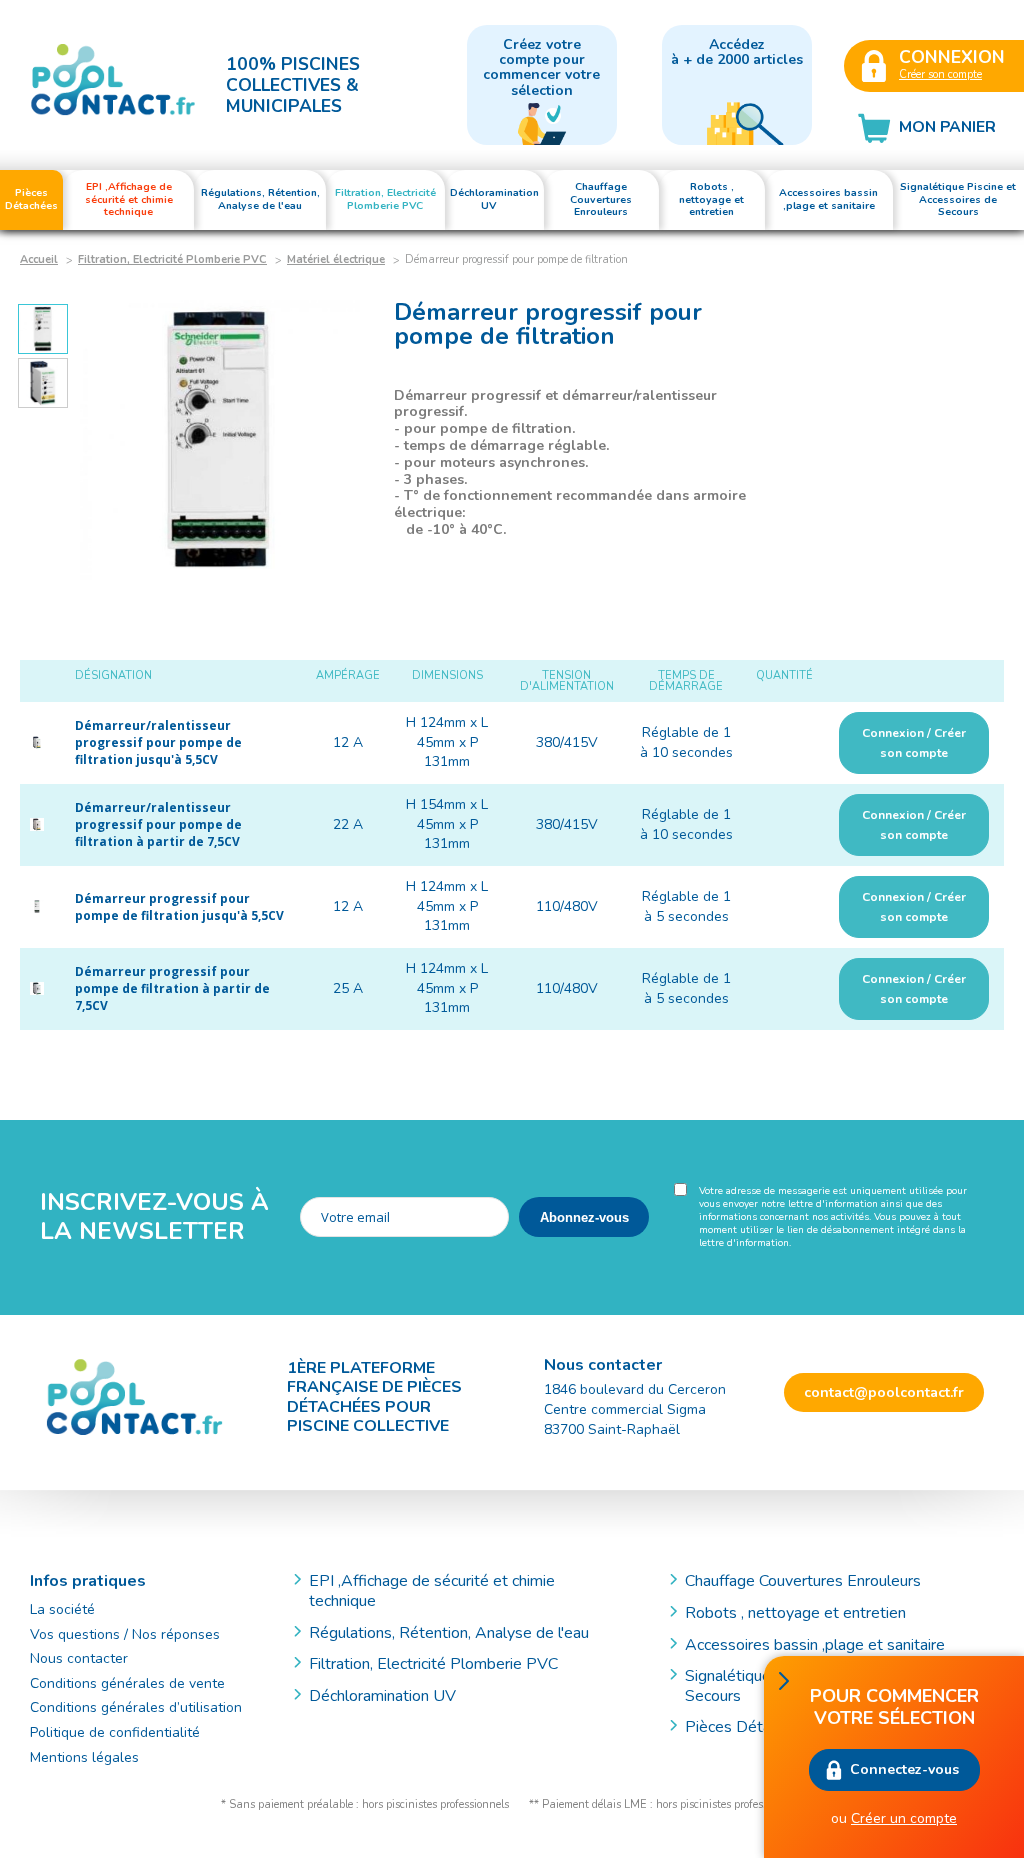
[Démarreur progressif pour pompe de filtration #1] (220, 440)
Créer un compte (904, 1818)
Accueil (39, 259)
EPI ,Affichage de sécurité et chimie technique (432, 1591)
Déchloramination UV (390, 1696)
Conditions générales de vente (127, 1683)
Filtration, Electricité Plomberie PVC (172, 259)
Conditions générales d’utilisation (136, 1707)
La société (62, 1609)
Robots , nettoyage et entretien (795, 1613)
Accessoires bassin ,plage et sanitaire (815, 1645)
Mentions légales (84, 1757)
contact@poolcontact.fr (884, 1392)
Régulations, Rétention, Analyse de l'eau (449, 1633)
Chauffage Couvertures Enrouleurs (803, 1581)
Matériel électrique (336, 259)
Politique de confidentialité (115, 1732)
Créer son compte (940, 74)
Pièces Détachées (748, 1727)
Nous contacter (79, 1658)
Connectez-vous (904, 1769)
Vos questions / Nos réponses (125, 1634)
